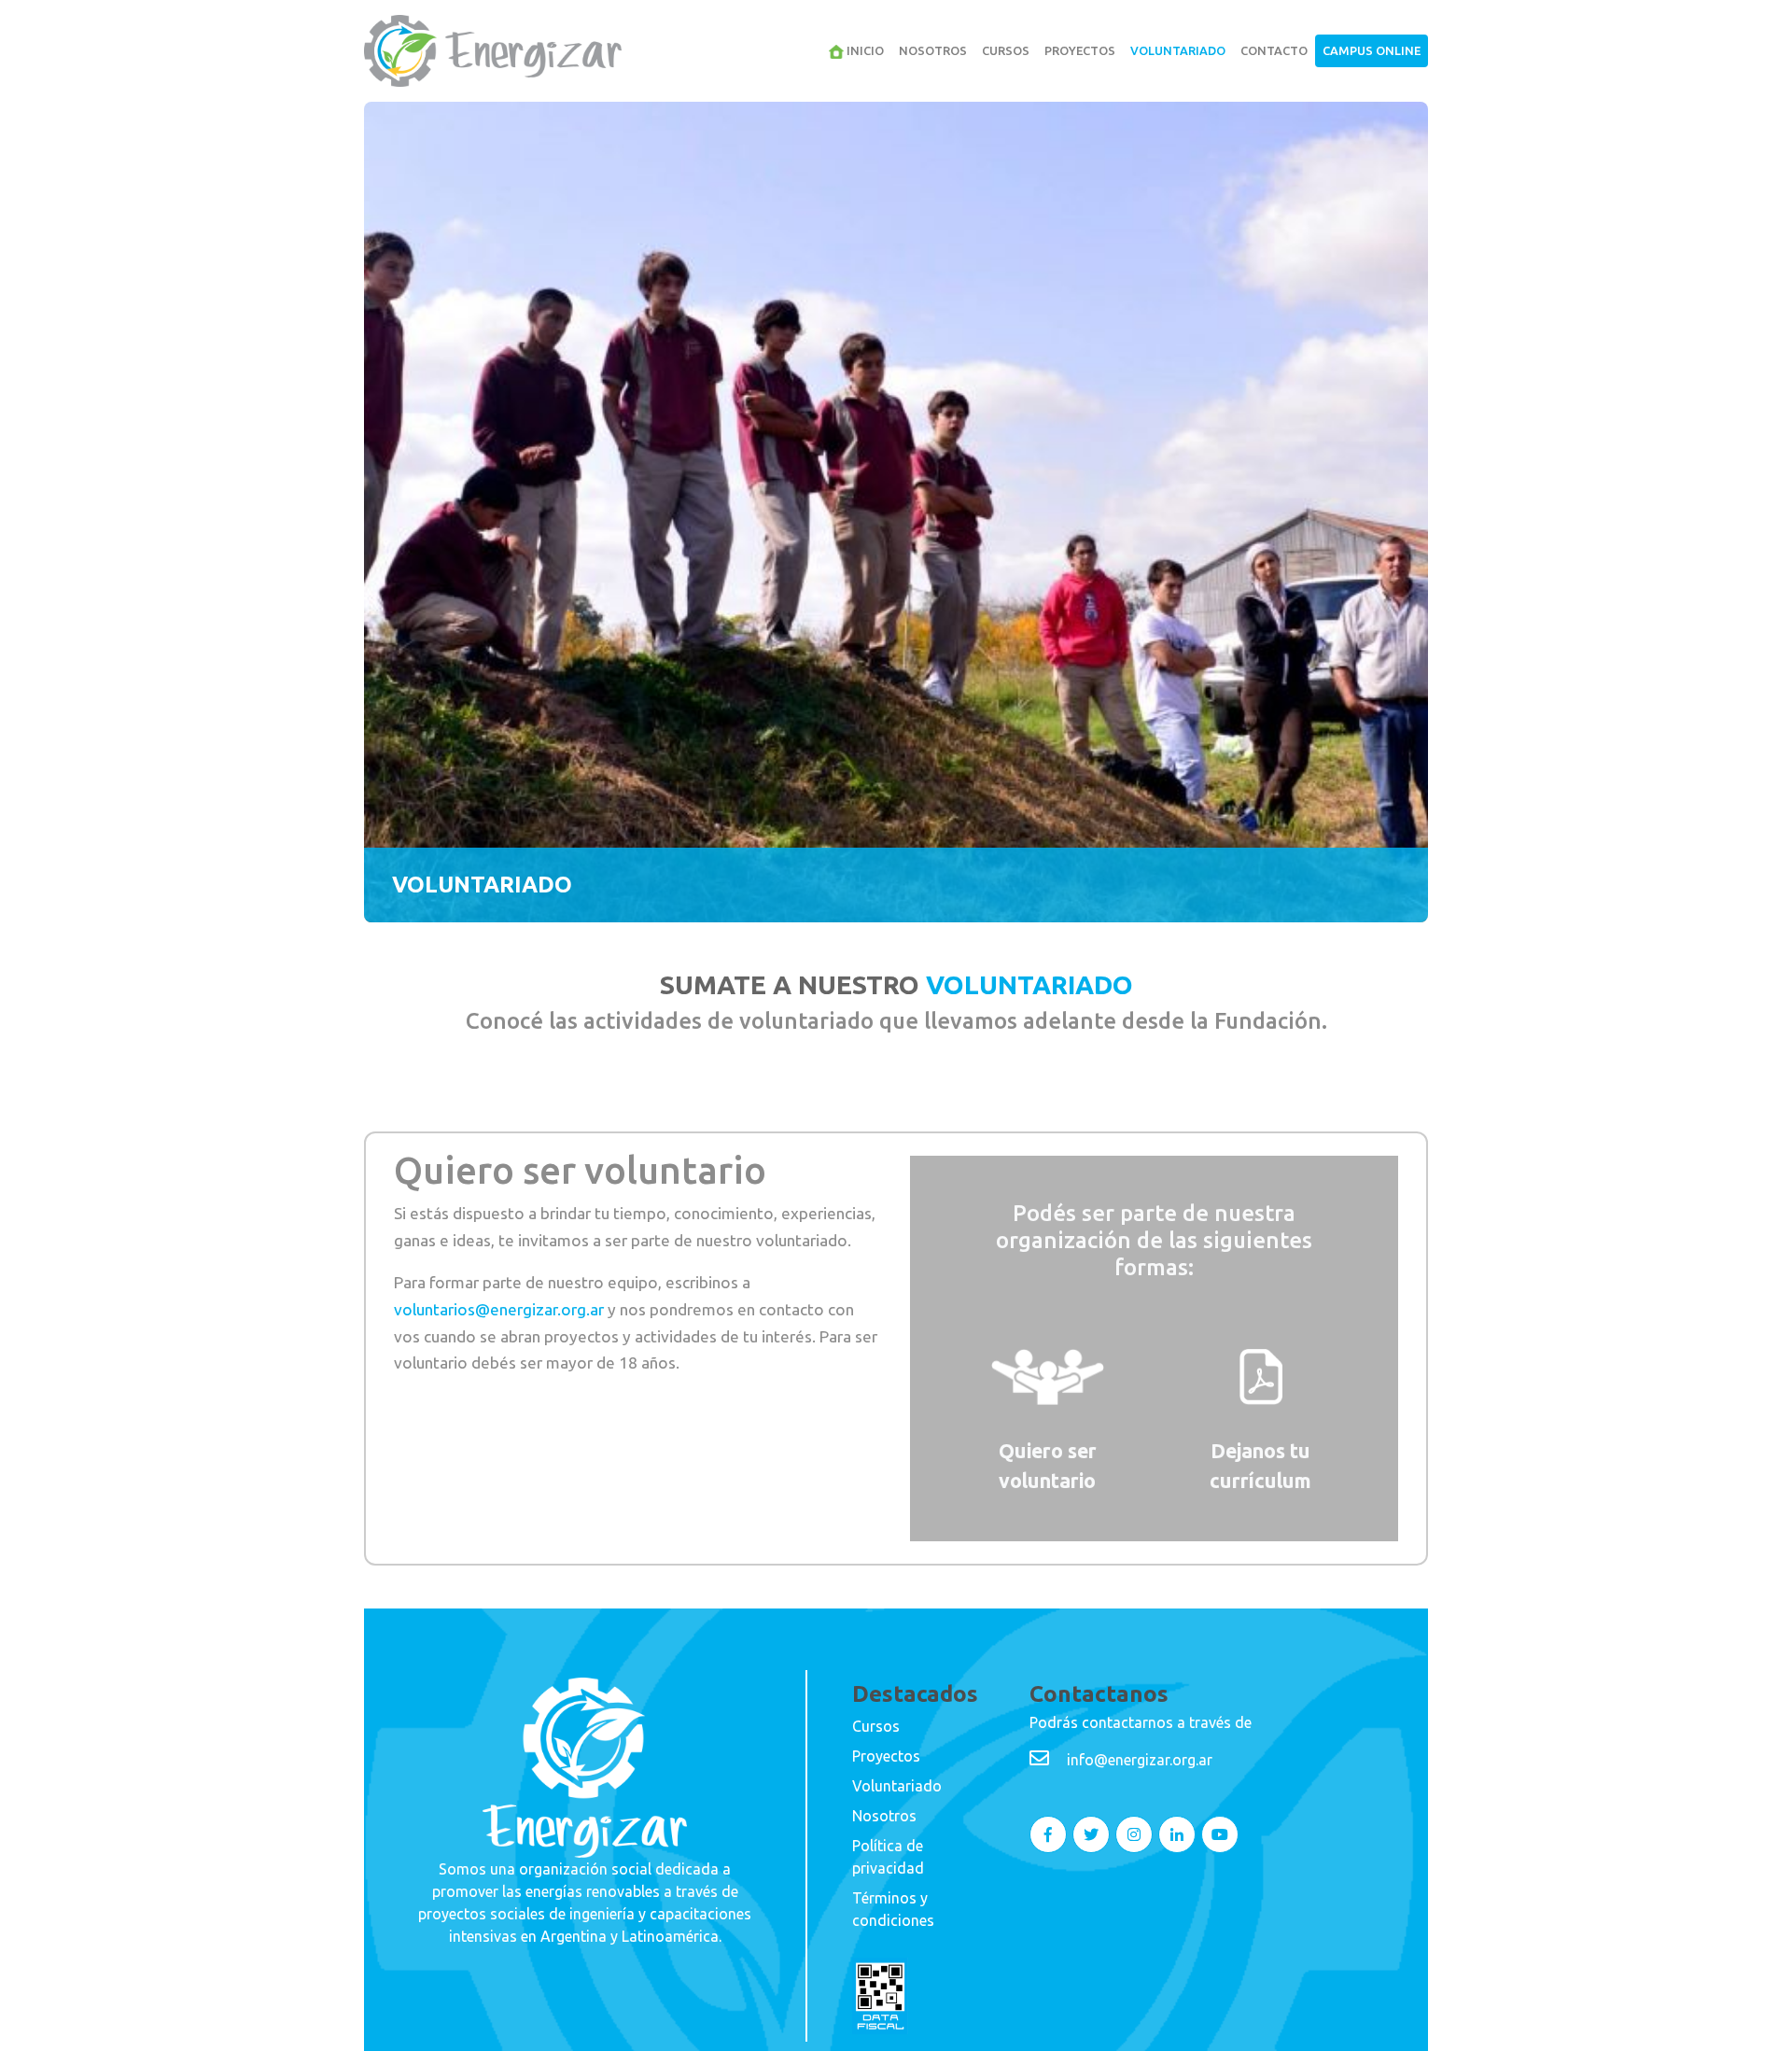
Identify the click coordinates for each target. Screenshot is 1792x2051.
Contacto (1274, 50)
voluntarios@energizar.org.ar (499, 1309)
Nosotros (933, 50)
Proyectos (1080, 50)
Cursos (1006, 50)
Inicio (864, 50)
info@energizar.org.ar (1140, 1760)
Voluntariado (1178, 50)
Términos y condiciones (893, 1909)
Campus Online (1372, 50)
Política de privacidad (888, 1857)
